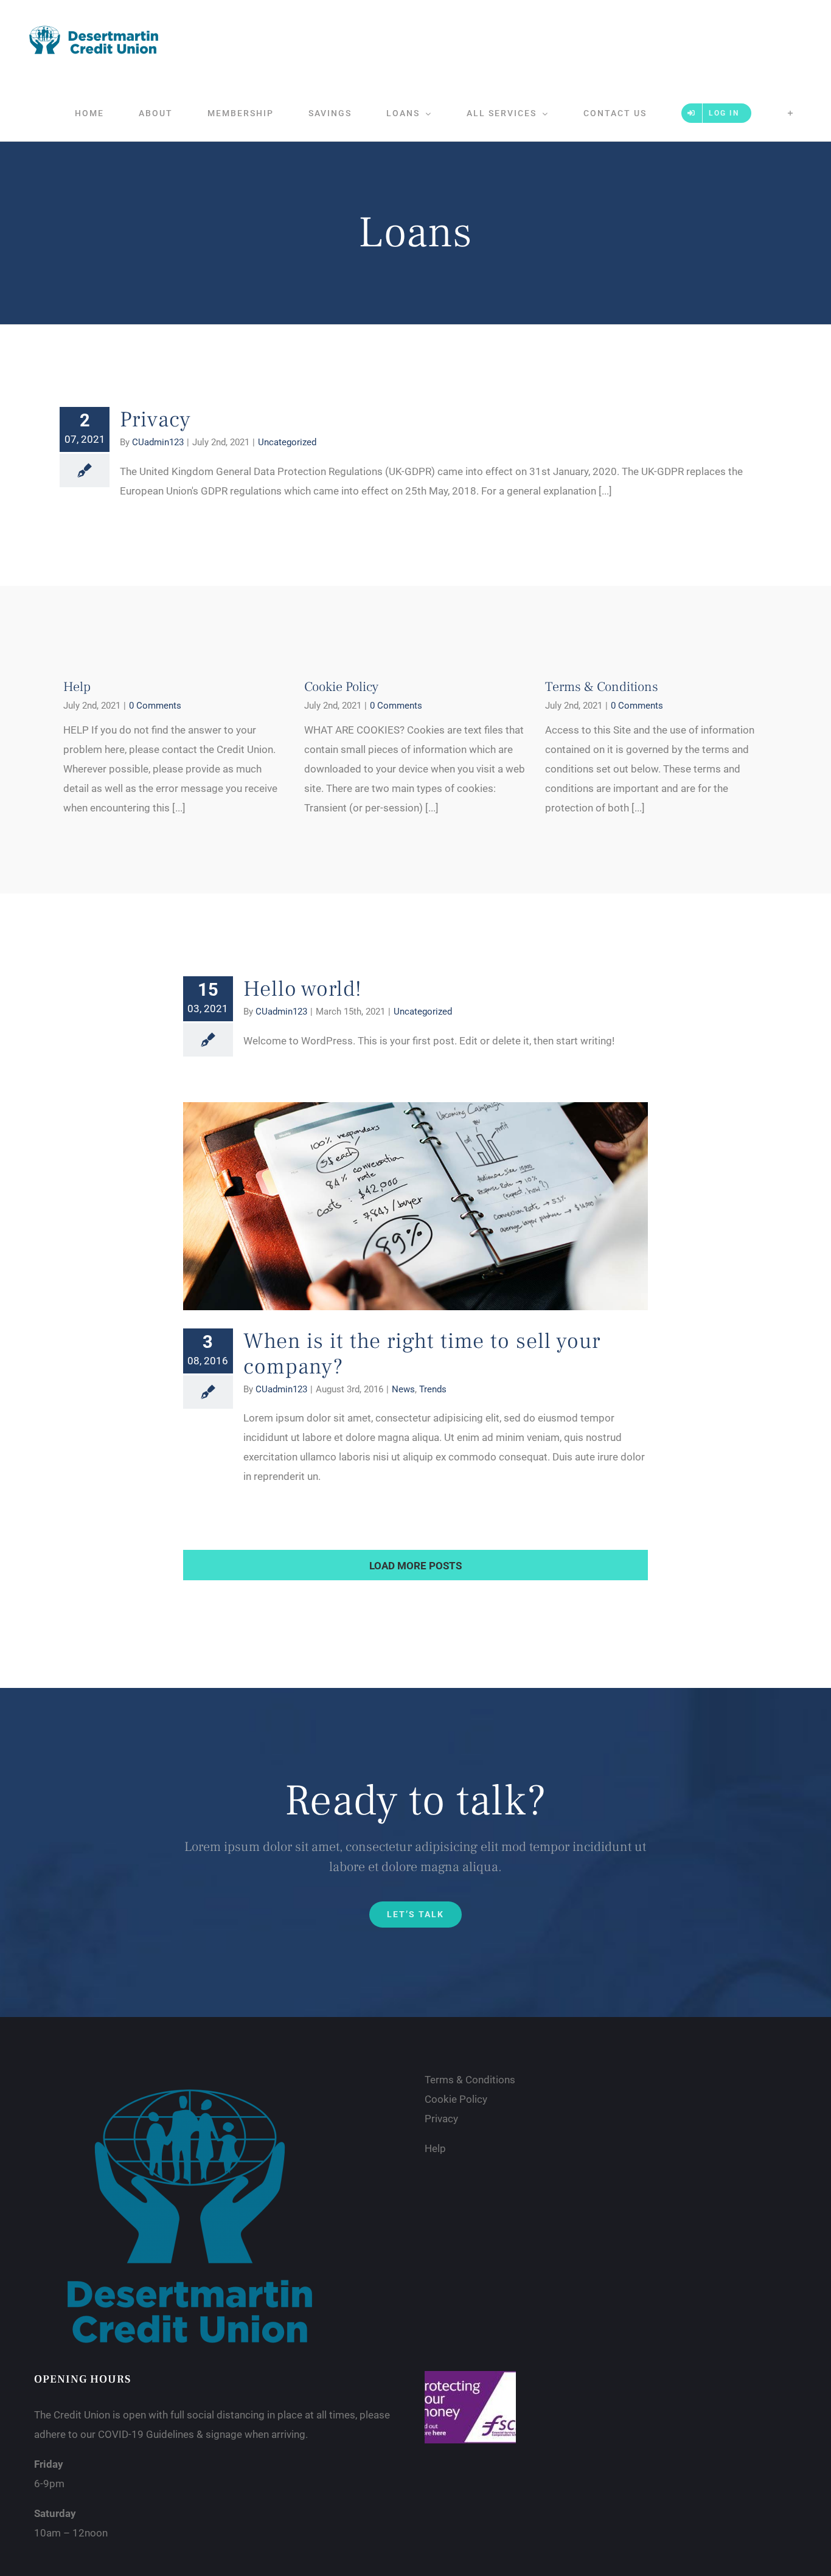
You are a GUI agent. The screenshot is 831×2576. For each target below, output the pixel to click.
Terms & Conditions (602, 687)
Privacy (155, 420)
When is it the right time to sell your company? (422, 1354)
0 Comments (155, 706)
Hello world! (303, 989)
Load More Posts (415, 1566)
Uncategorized (287, 442)
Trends (433, 1389)
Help (77, 687)
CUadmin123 (158, 442)
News (403, 1389)
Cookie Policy (341, 687)
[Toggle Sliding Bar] (791, 113)
